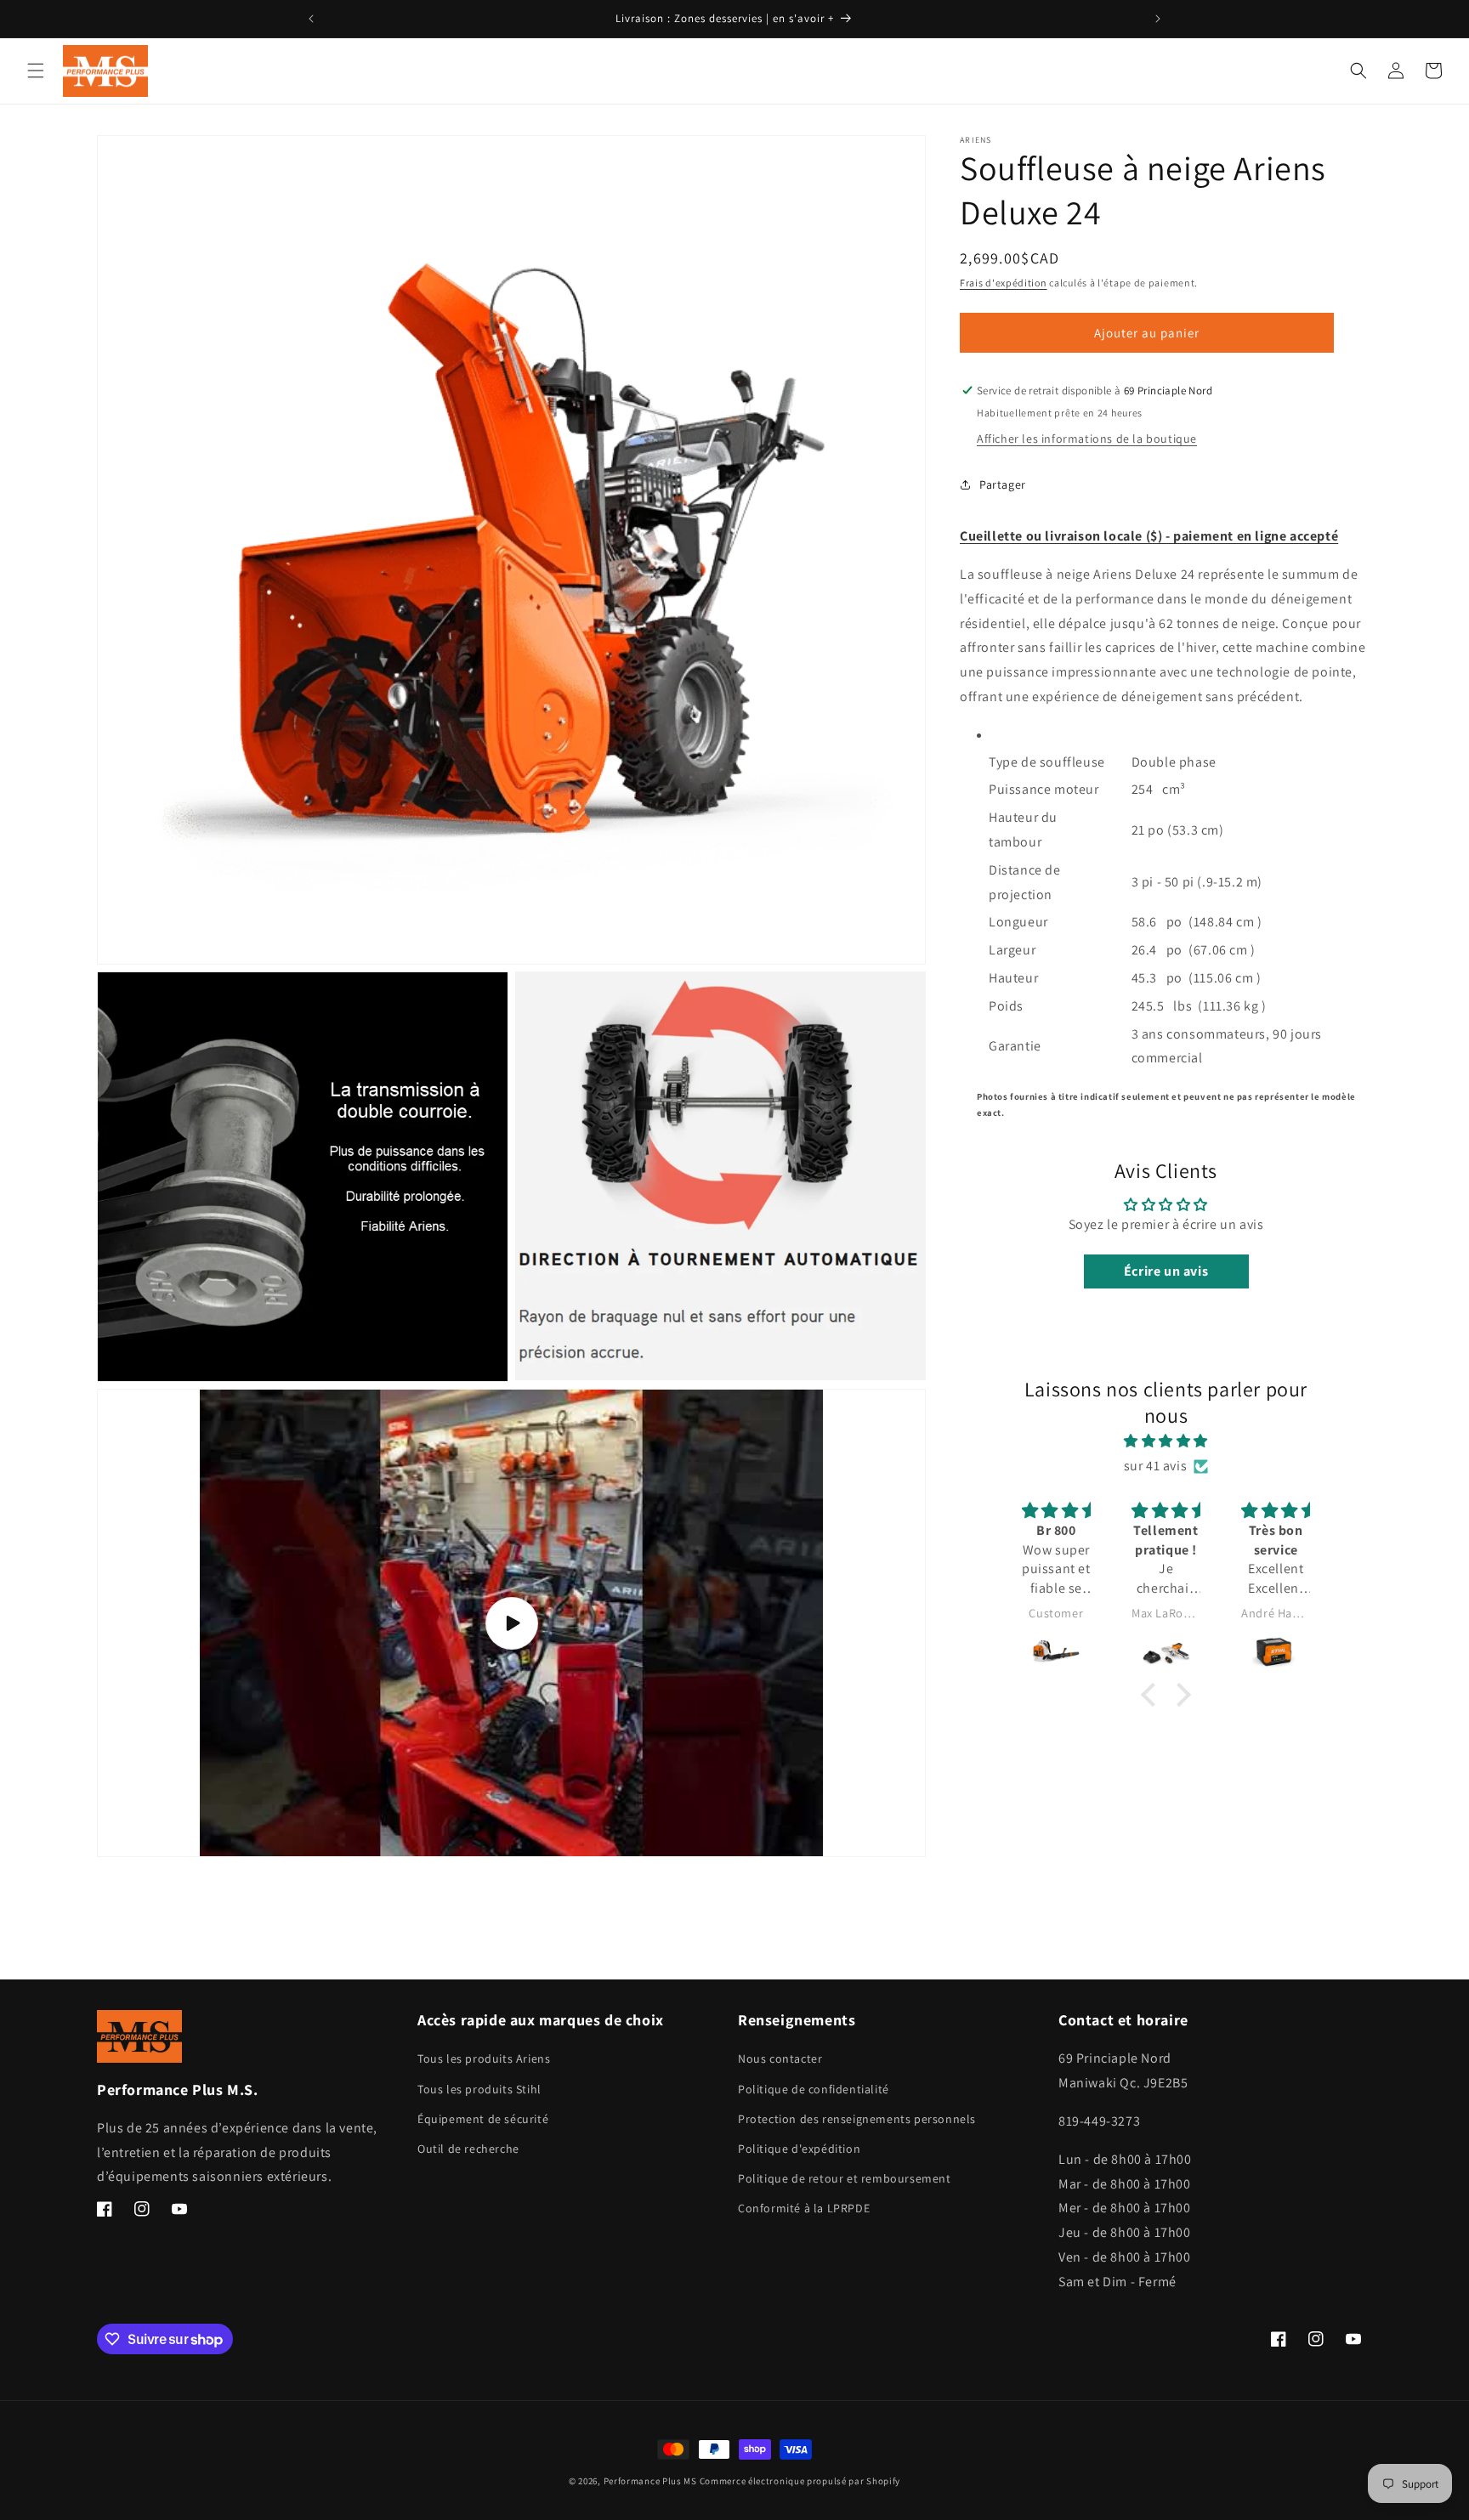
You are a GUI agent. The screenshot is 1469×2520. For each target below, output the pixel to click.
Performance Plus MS (650, 2481)
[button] (36, 71)
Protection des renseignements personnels (857, 2119)
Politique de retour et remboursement (845, 2179)
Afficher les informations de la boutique (1087, 439)
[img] (1166, 1441)
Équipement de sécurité (483, 2119)
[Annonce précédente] (311, 19)
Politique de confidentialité (814, 2089)
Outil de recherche (468, 2149)
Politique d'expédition (799, 2149)
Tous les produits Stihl (479, 2089)
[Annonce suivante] (1158, 19)
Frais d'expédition (1004, 283)
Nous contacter (780, 2059)
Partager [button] (1003, 484)
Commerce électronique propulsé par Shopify (800, 2481)
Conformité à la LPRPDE (804, 2209)
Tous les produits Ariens (484, 2059)
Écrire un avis (1166, 1271)
